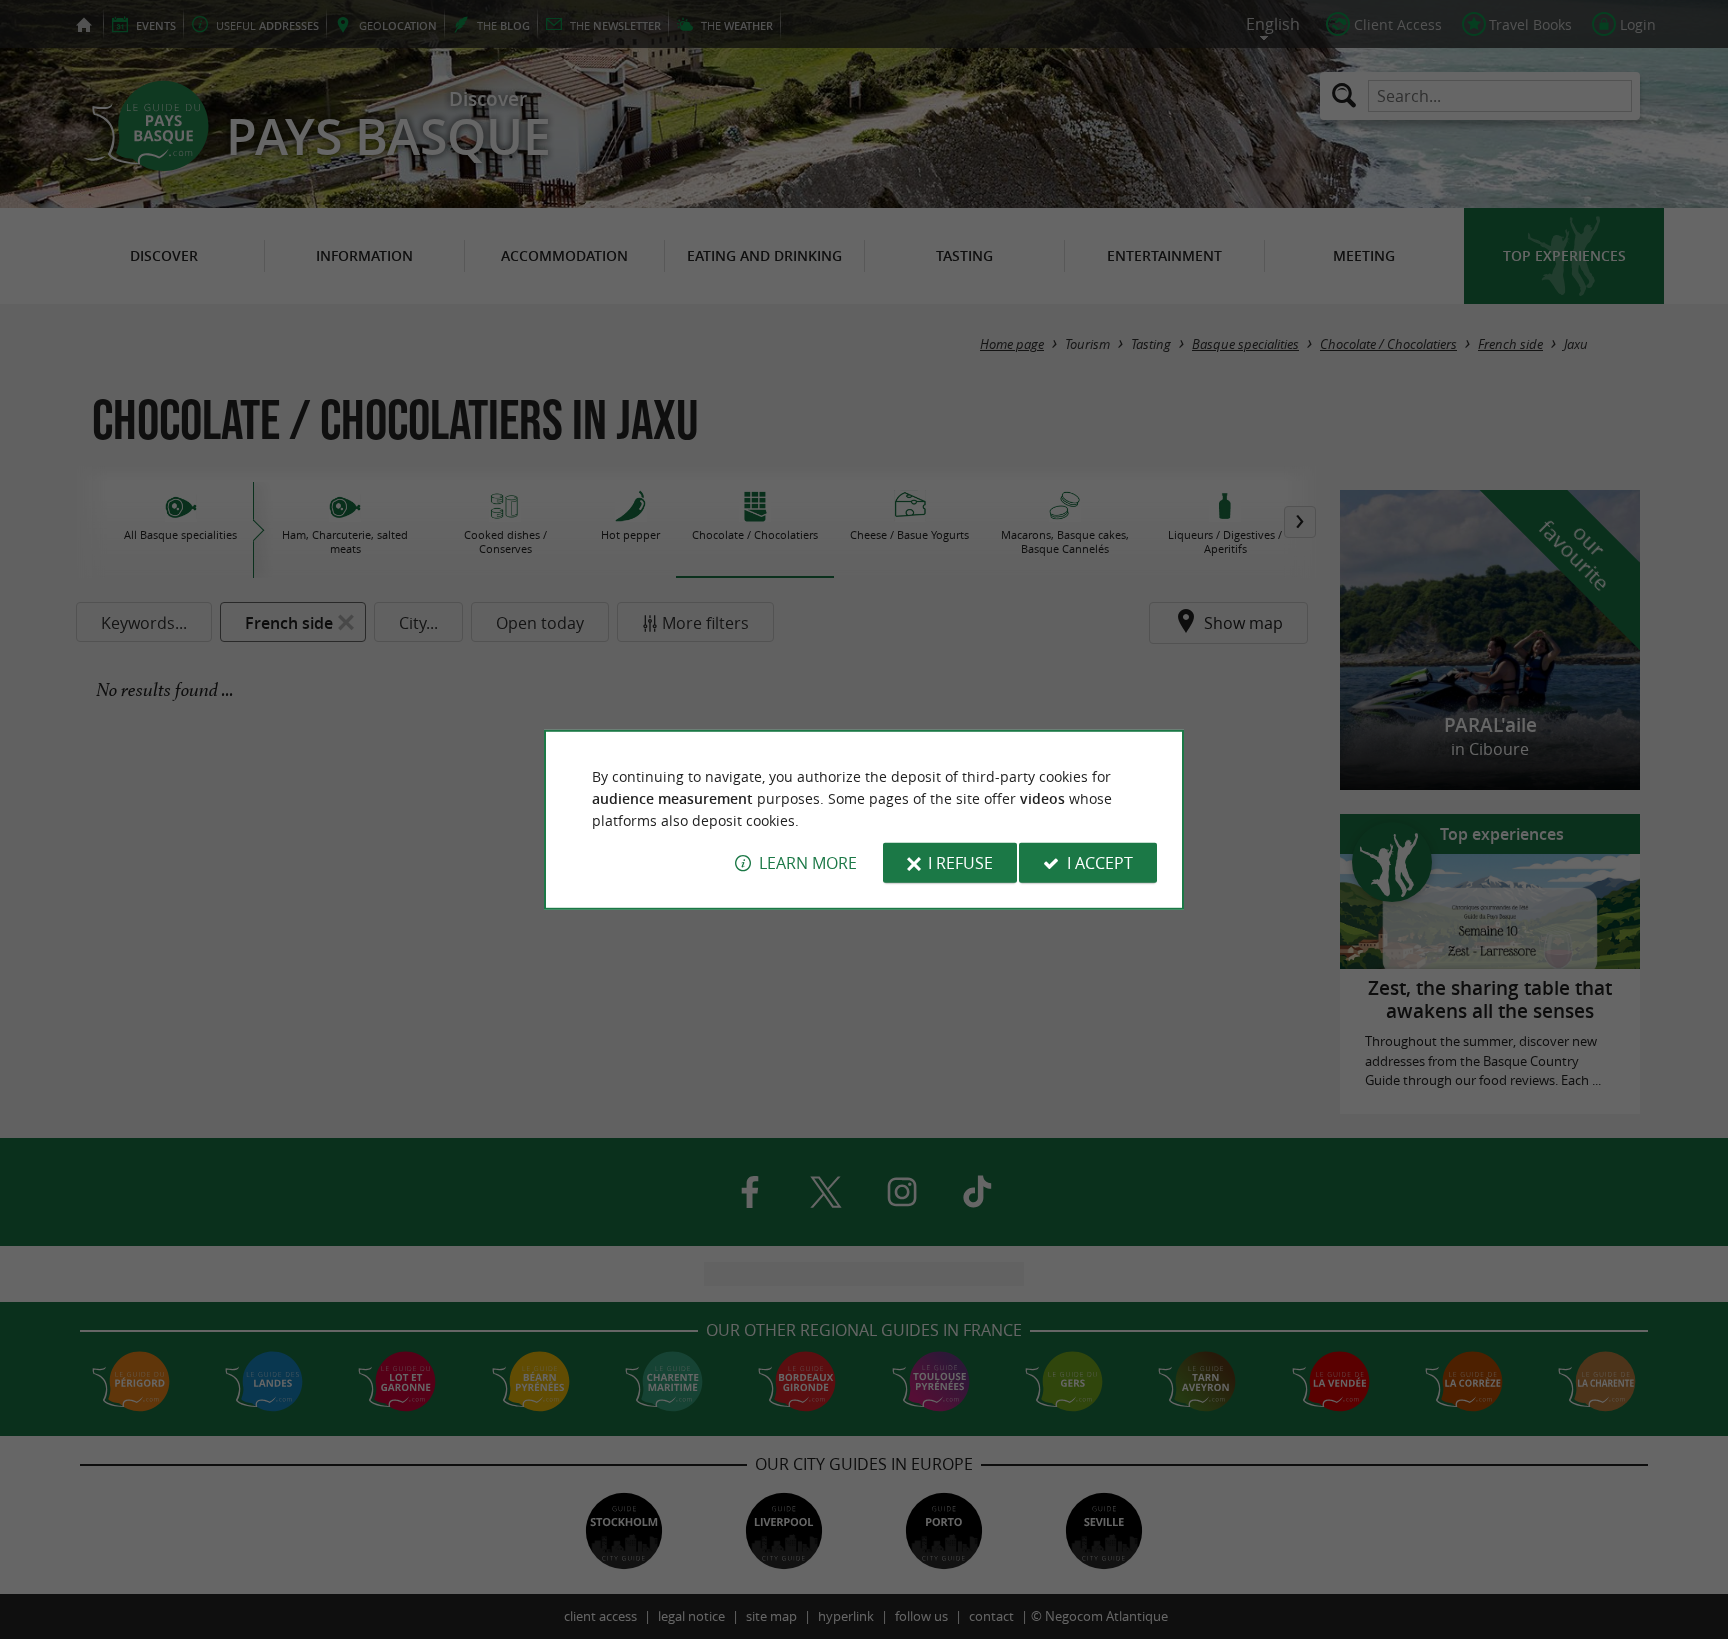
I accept (1100, 863)
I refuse (960, 863)
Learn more (808, 863)
